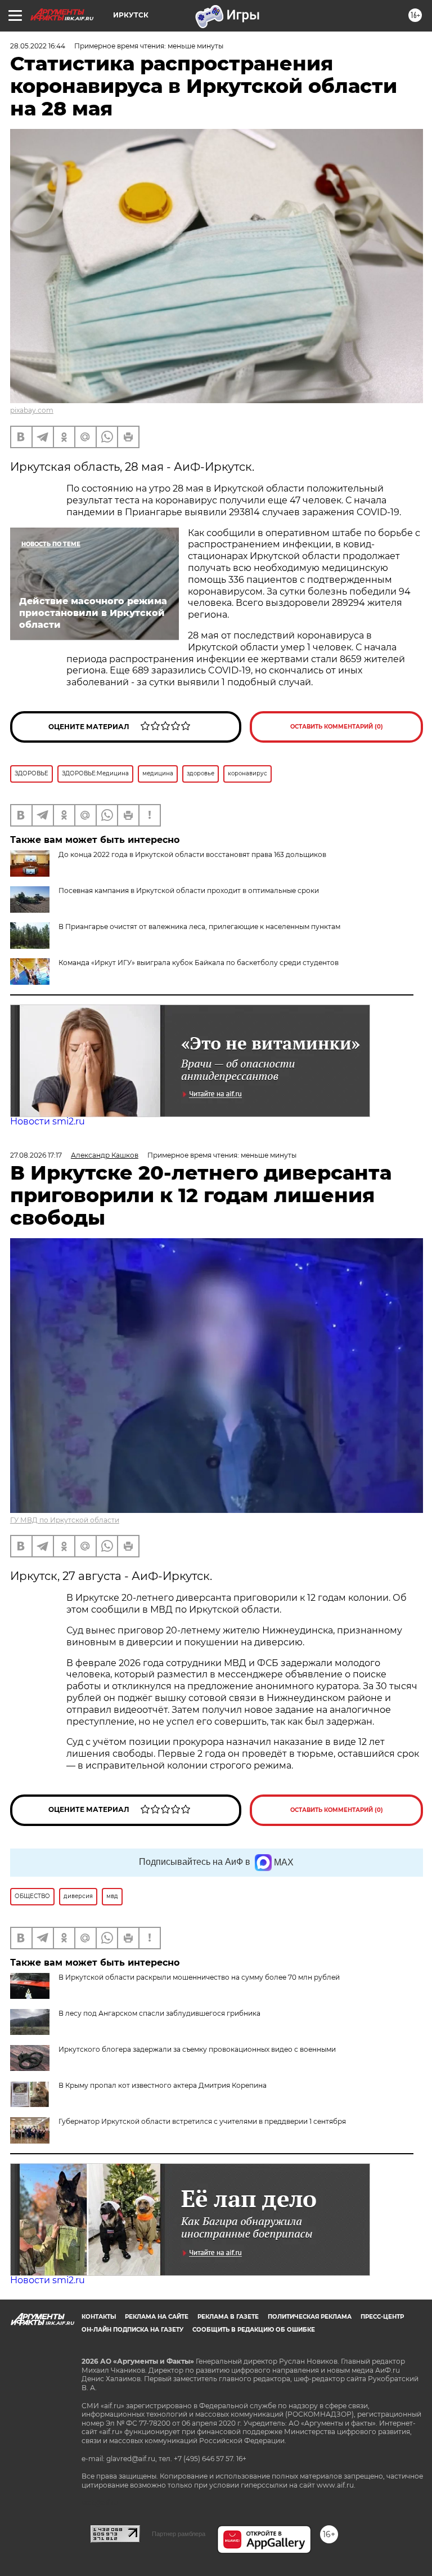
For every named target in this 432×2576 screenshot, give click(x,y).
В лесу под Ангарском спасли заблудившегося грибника (159, 2013)
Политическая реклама (310, 2317)
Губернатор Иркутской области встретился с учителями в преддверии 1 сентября (202, 2121)
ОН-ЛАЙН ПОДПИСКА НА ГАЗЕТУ (132, 2330)
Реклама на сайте (157, 2317)
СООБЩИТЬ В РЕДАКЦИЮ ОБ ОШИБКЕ (254, 2330)
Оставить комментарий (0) (337, 727)
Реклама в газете (228, 2317)
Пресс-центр (382, 2317)
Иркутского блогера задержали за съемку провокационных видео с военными (197, 2049)
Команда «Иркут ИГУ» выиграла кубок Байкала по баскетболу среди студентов (199, 963)
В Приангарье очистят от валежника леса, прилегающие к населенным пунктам (199, 927)
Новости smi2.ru (48, 1121)
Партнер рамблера (179, 2534)
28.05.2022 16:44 (38, 46)
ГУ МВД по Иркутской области (65, 1520)
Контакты (99, 2317)
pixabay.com (32, 410)
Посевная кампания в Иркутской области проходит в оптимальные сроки (189, 890)
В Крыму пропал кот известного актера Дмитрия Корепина (163, 2085)
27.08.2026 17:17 (36, 1155)
